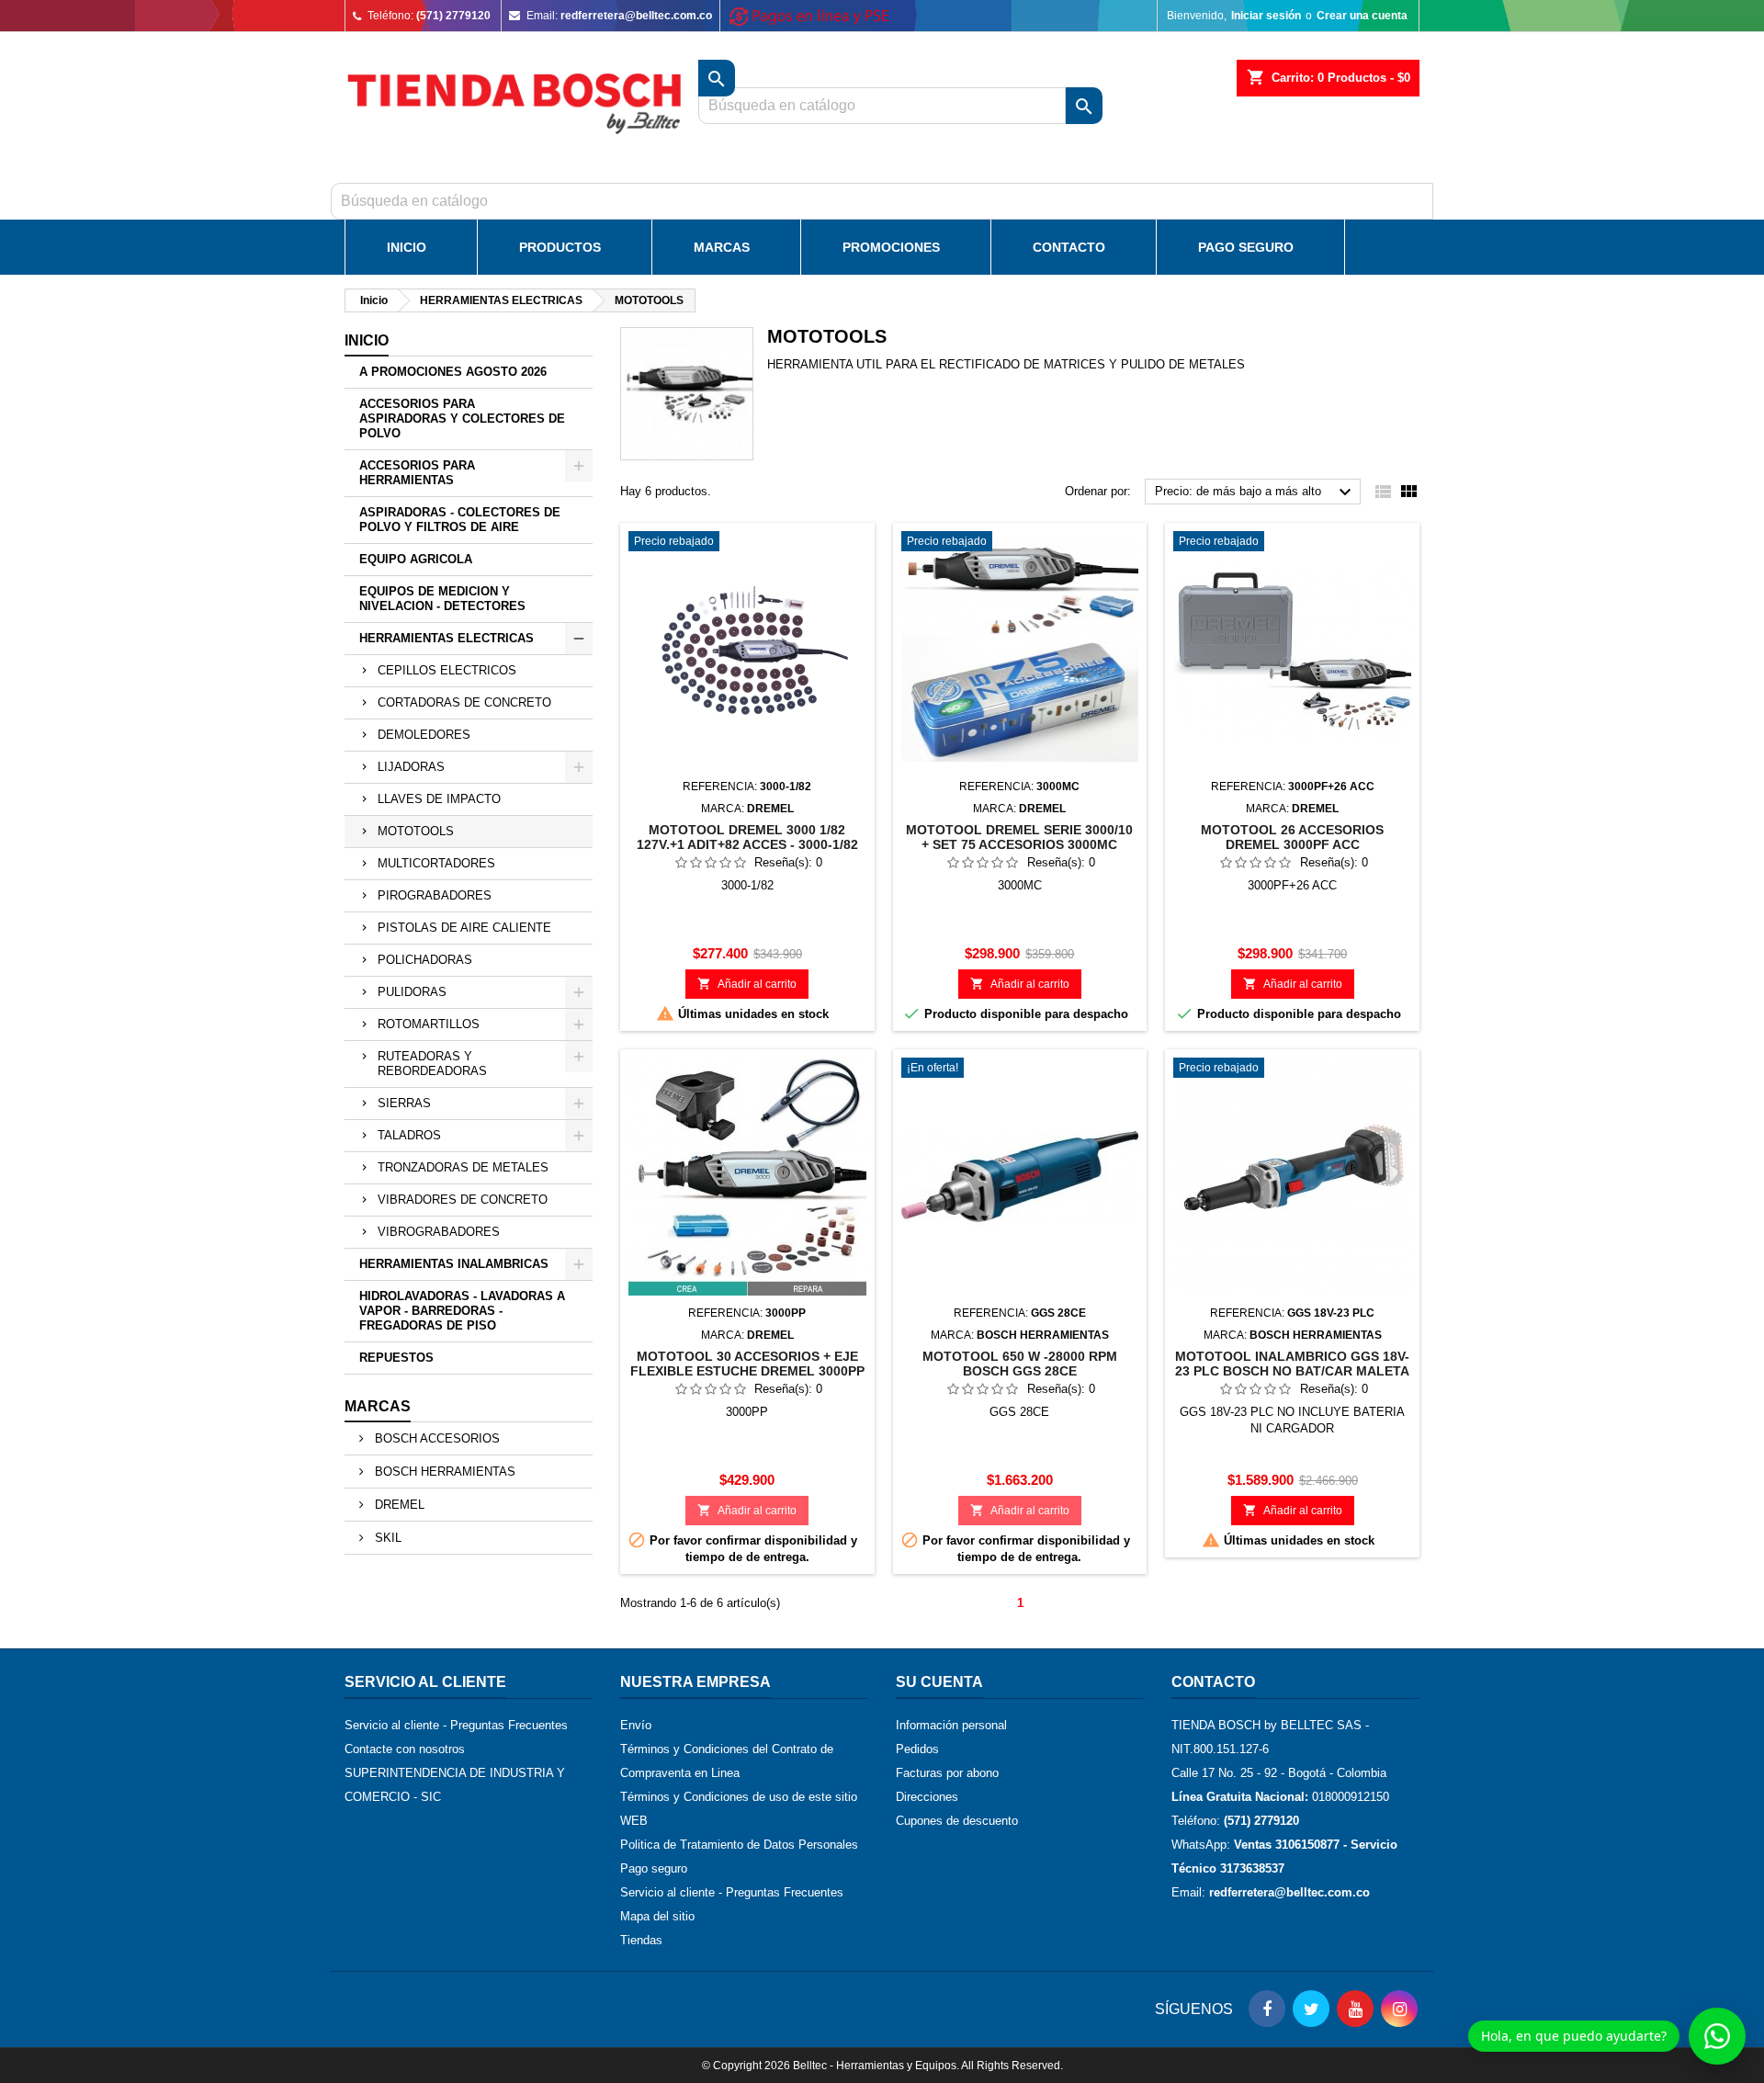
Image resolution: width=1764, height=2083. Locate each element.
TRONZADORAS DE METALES (463, 1167)
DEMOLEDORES (424, 735)
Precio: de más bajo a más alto (1255, 492)
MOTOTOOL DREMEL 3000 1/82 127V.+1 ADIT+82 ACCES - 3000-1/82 (747, 837)
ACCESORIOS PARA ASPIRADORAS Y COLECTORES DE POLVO (462, 419)
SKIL (386, 1538)
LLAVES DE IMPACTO (439, 799)
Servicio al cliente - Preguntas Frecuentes (456, 1725)
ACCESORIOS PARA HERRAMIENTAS (417, 473)
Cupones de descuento (957, 1821)
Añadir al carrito (747, 984)
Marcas (722, 247)
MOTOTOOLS (416, 831)
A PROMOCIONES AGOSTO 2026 (453, 372)
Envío (636, 1725)
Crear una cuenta (1362, 16)
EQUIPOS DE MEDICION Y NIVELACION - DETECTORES (442, 599)
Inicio (407, 247)
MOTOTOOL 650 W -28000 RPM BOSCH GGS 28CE (1020, 1364)
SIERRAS (404, 1103)
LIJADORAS (411, 767)
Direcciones (927, 1797)
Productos (560, 247)
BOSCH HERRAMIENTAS (443, 1472)
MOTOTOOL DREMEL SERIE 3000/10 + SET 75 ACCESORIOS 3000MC (1019, 837)
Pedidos (917, 1749)
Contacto (1069, 247)
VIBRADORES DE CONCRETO (463, 1200)
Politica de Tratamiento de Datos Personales (739, 1845)
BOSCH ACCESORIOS (435, 1438)
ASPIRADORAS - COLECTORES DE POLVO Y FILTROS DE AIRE (460, 520)
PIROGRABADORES (435, 895)
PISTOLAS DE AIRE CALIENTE (464, 928)
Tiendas (641, 1940)
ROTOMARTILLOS (429, 1024)
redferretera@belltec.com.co (636, 16)
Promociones (891, 247)
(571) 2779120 (453, 16)
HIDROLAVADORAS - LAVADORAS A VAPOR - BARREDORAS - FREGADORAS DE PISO (462, 1311)
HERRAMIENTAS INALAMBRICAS (454, 1264)
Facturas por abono (947, 1773)
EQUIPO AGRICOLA (416, 559)
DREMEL (398, 1505)
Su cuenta (939, 1682)
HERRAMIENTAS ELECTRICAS (447, 638)
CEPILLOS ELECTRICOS (447, 670)
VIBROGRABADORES (439, 1232)
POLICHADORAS (425, 960)
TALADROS (409, 1135)
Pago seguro (654, 1868)
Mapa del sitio (657, 1916)
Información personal (951, 1725)
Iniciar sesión (1266, 16)
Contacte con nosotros (405, 1749)
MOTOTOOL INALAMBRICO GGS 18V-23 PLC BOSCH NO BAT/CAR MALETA (1292, 1364)
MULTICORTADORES (436, 863)
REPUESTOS (396, 1358)
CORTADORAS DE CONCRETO (464, 702)
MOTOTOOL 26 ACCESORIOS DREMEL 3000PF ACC (1292, 837)
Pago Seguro (1246, 247)
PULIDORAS (412, 992)
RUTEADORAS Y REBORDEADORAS (432, 1064)
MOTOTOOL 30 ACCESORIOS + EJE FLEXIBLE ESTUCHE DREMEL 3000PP (747, 1364)
